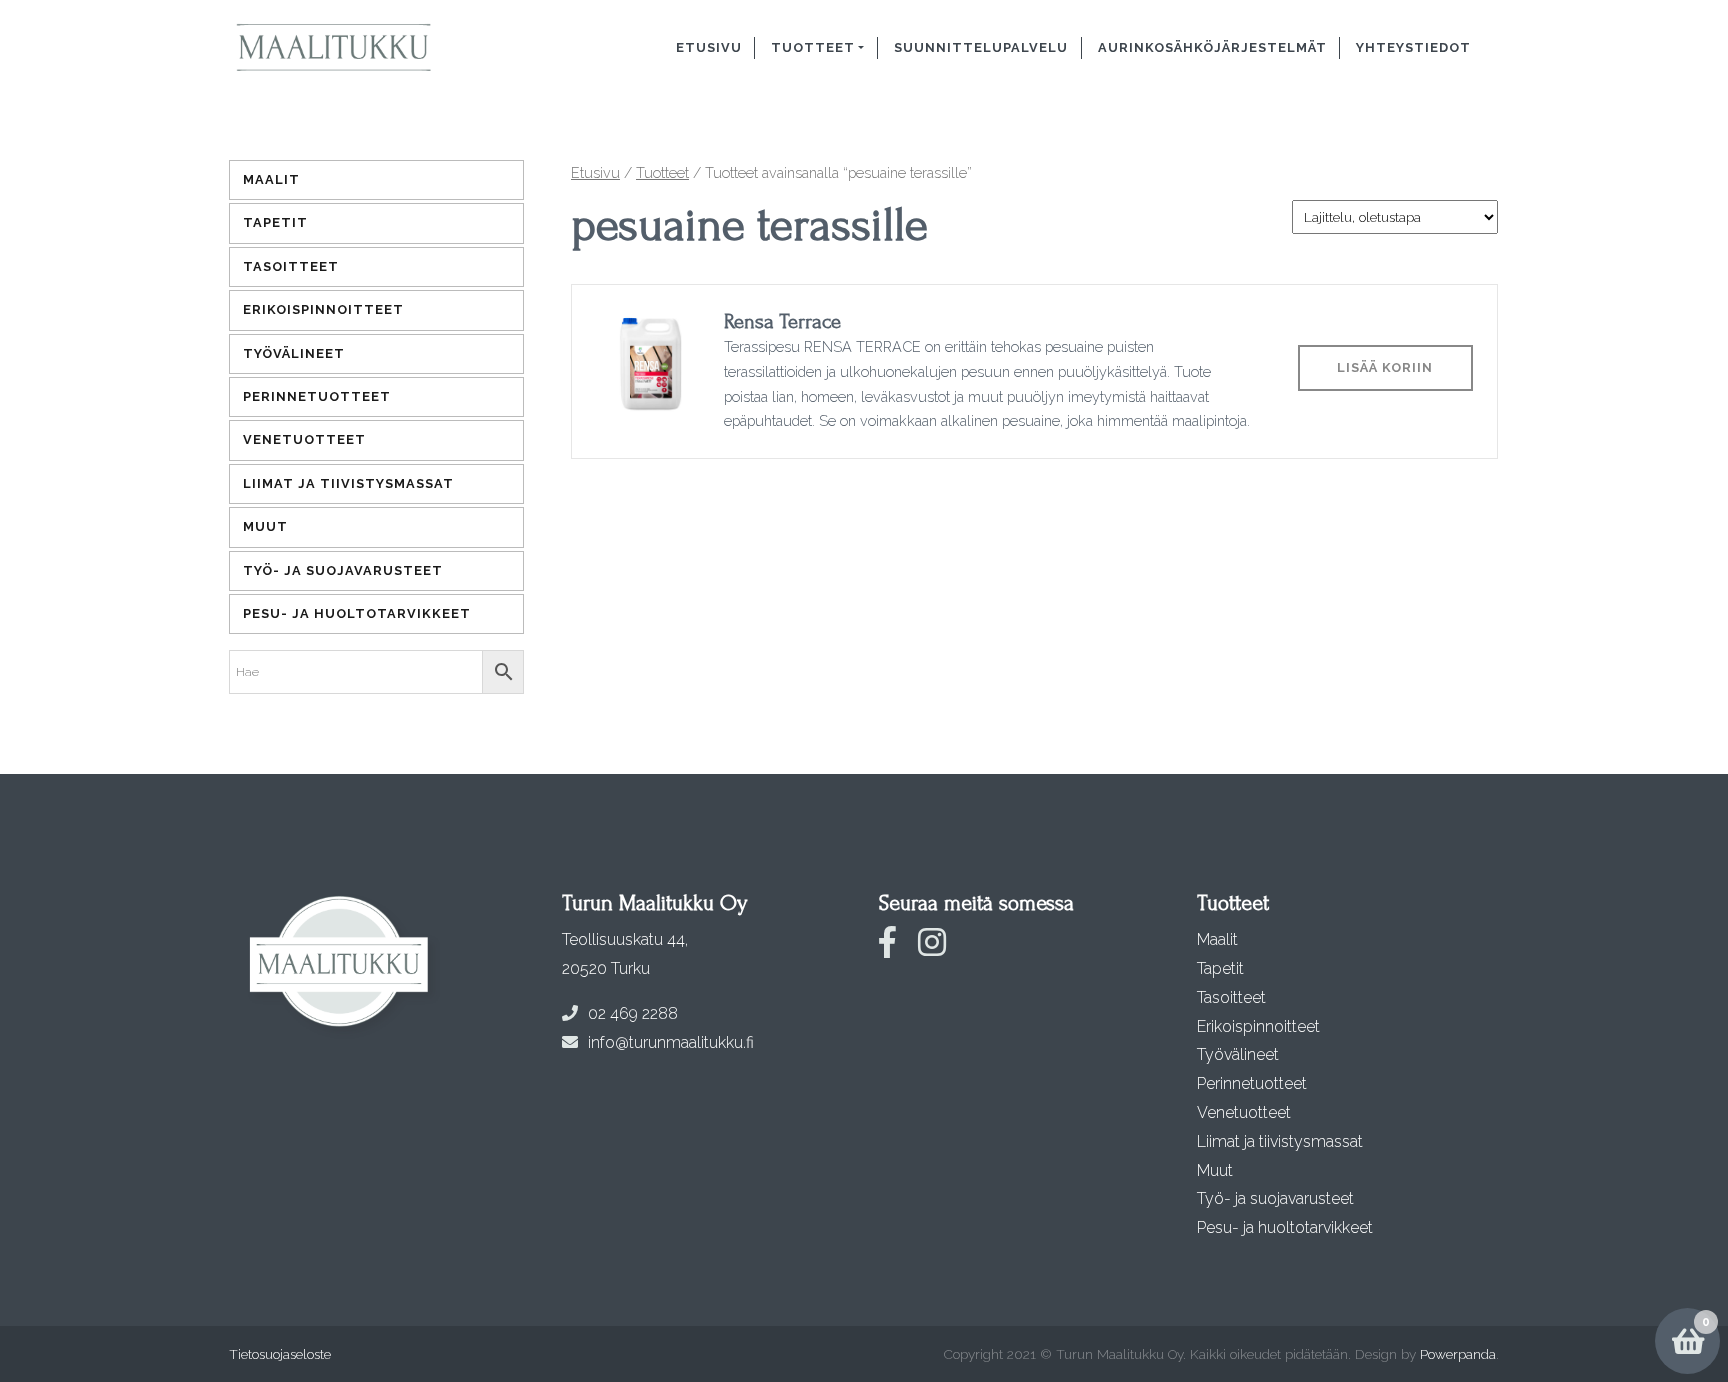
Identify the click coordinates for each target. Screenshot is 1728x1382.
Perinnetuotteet (317, 396)
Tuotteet (813, 47)
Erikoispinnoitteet (323, 309)
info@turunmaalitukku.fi (671, 1042)
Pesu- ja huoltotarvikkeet (357, 613)
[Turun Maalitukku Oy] (356, 48)
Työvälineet (294, 353)
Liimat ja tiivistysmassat (348, 483)
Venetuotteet (304, 439)
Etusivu (709, 47)
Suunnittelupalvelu (981, 47)
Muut (265, 526)
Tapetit (275, 222)
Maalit (271, 179)
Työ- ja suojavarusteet (343, 570)
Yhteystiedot (1413, 47)
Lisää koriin (1385, 367)
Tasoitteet (291, 266)
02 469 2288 (633, 1013)
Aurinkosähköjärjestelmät (1212, 47)
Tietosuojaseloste (280, 1354)
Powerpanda (1458, 1354)
